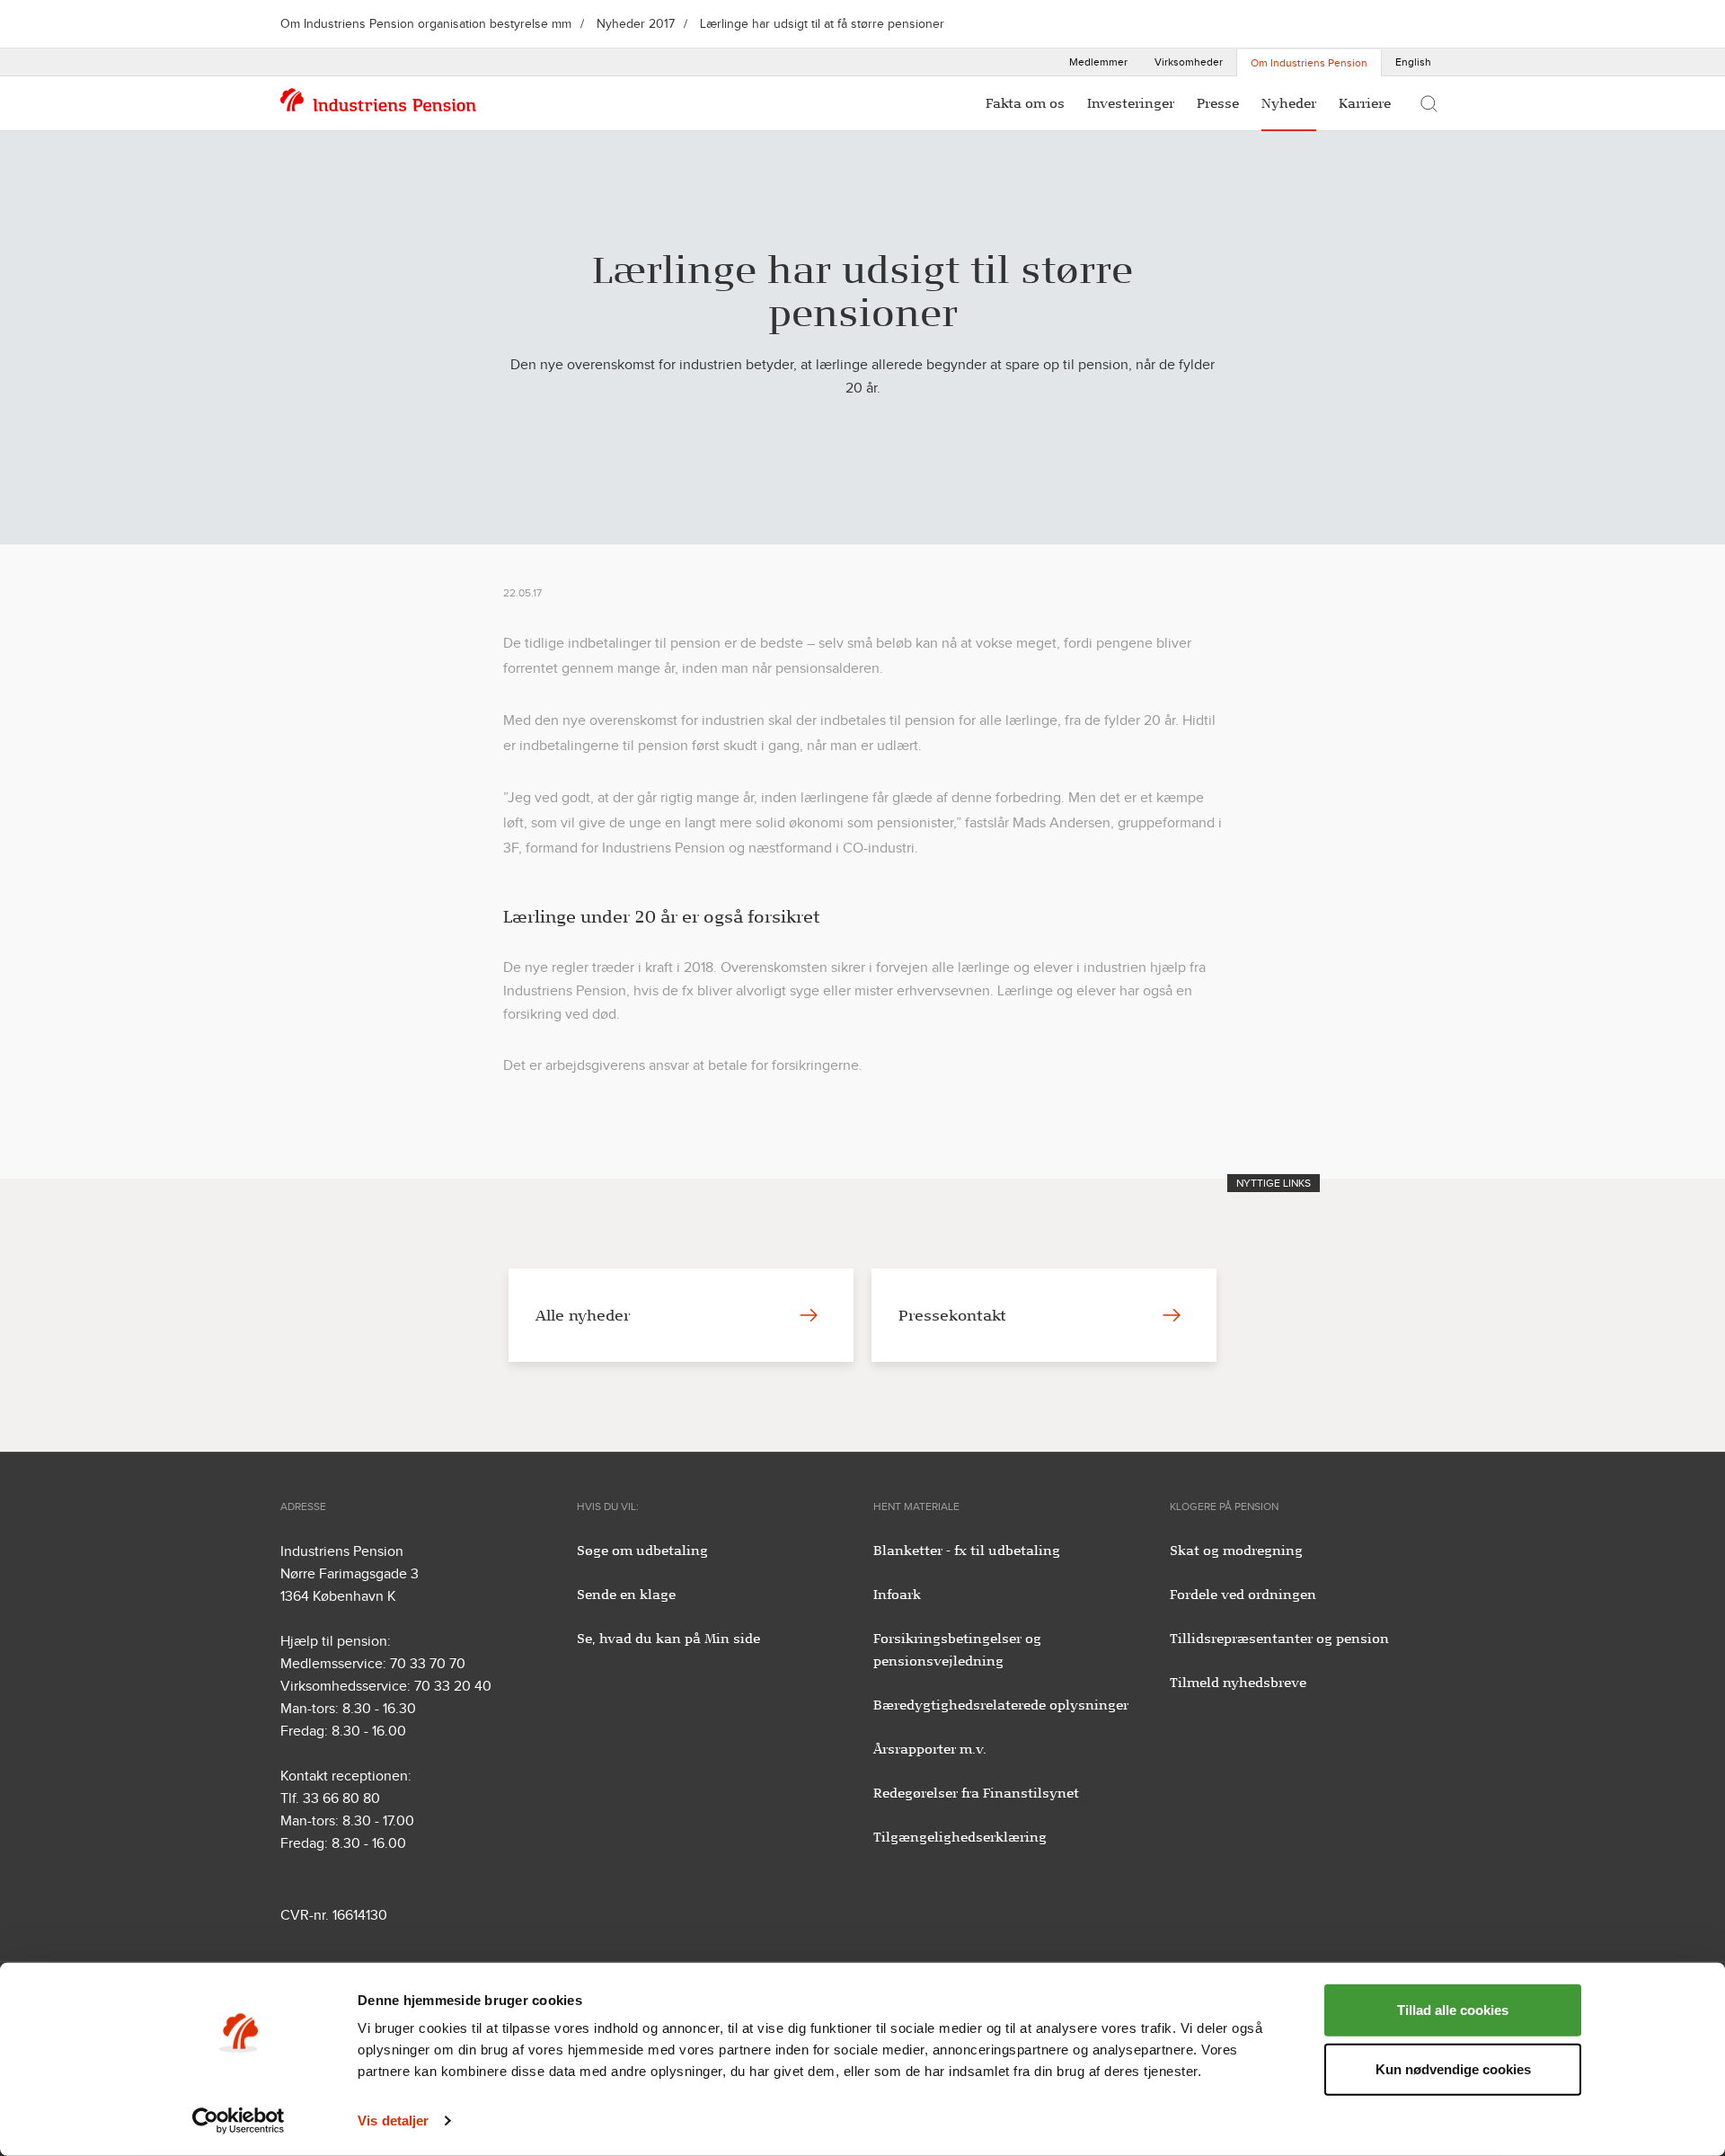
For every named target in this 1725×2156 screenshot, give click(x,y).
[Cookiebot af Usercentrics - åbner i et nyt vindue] (239, 2121)
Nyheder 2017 (636, 24)
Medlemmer (1098, 62)
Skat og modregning (1236, 1551)
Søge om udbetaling (642, 1551)
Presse (1218, 103)
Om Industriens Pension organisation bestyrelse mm (426, 24)
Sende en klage (626, 1595)
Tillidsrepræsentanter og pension (1279, 1639)
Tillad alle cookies (1453, 2010)
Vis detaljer (393, 2121)
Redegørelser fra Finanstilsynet (976, 1793)
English (1413, 62)
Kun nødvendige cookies (1453, 2068)
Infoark (897, 1595)
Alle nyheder (583, 1315)
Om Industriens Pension (1309, 63)
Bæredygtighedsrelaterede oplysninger (1001, 1705)
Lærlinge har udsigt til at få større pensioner (822, 24)
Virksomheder (1189, 62)
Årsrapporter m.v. (930, 1749)
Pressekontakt (952, 1315)
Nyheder (1289, 103)
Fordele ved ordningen (1243, 1595)
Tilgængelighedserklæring (960, 1837)
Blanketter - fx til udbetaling (967, 1551)
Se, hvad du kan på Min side (668, 1639)
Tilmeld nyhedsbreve (1238, 1683)
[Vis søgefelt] (1429, 103)
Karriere (1365, 103)
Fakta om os (1025, 103)
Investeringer (1131, 103)
